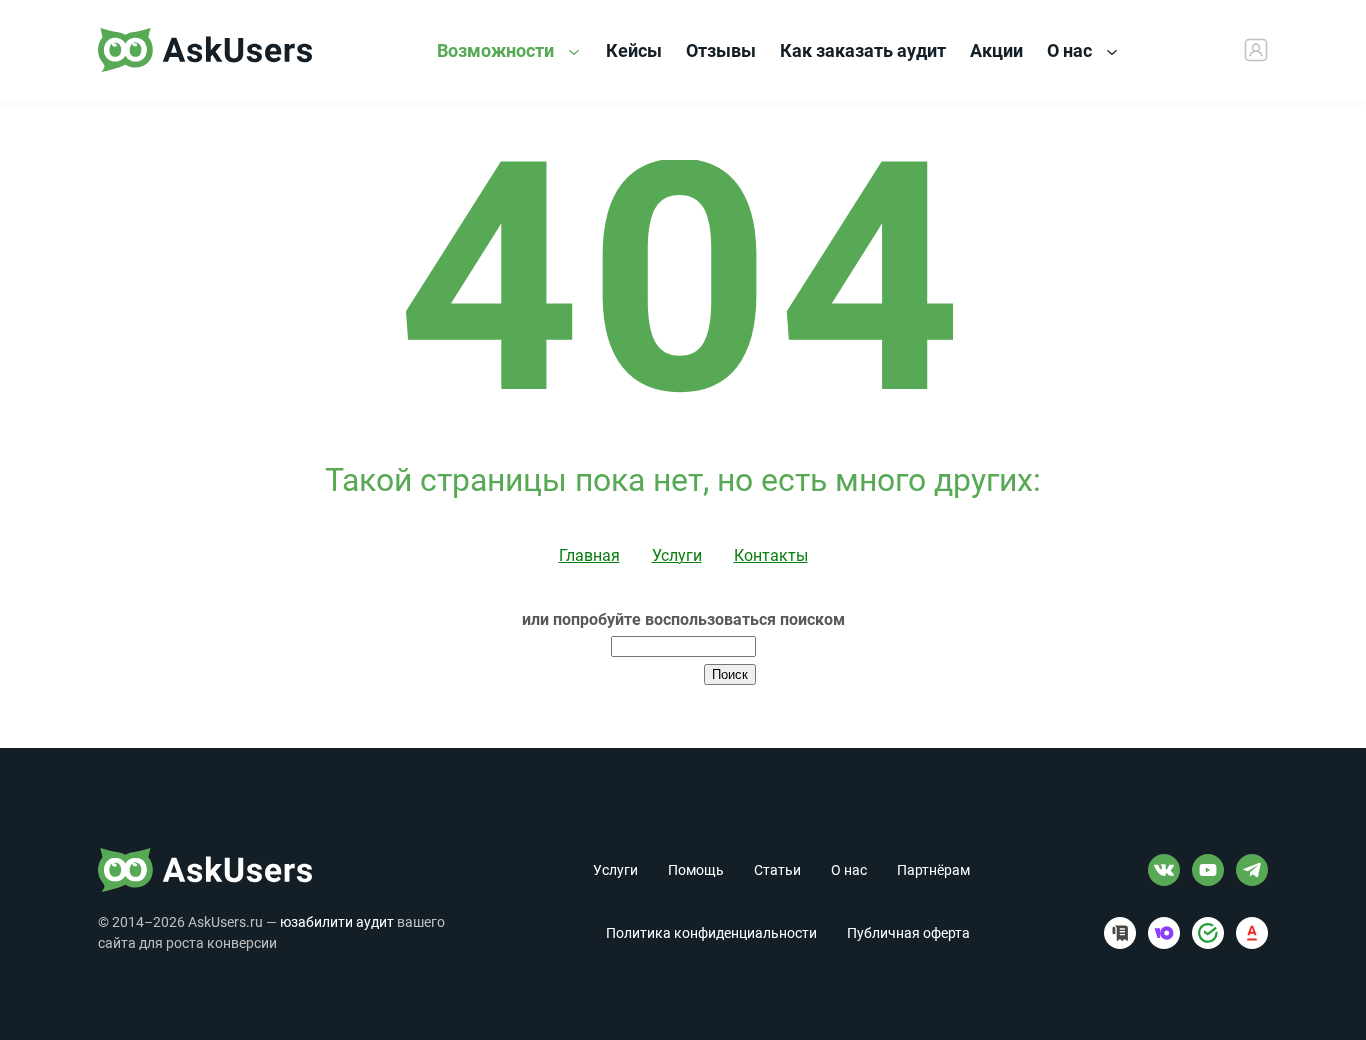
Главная (589, 555)
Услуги (677, 555)
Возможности (497, 50)
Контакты (771, 555)
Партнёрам (933, 870)
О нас (1071, 50)
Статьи (777, 870)
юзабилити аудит (337, 922)
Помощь (696, 870)
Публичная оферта (908, 933)
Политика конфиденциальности (711, 933)
